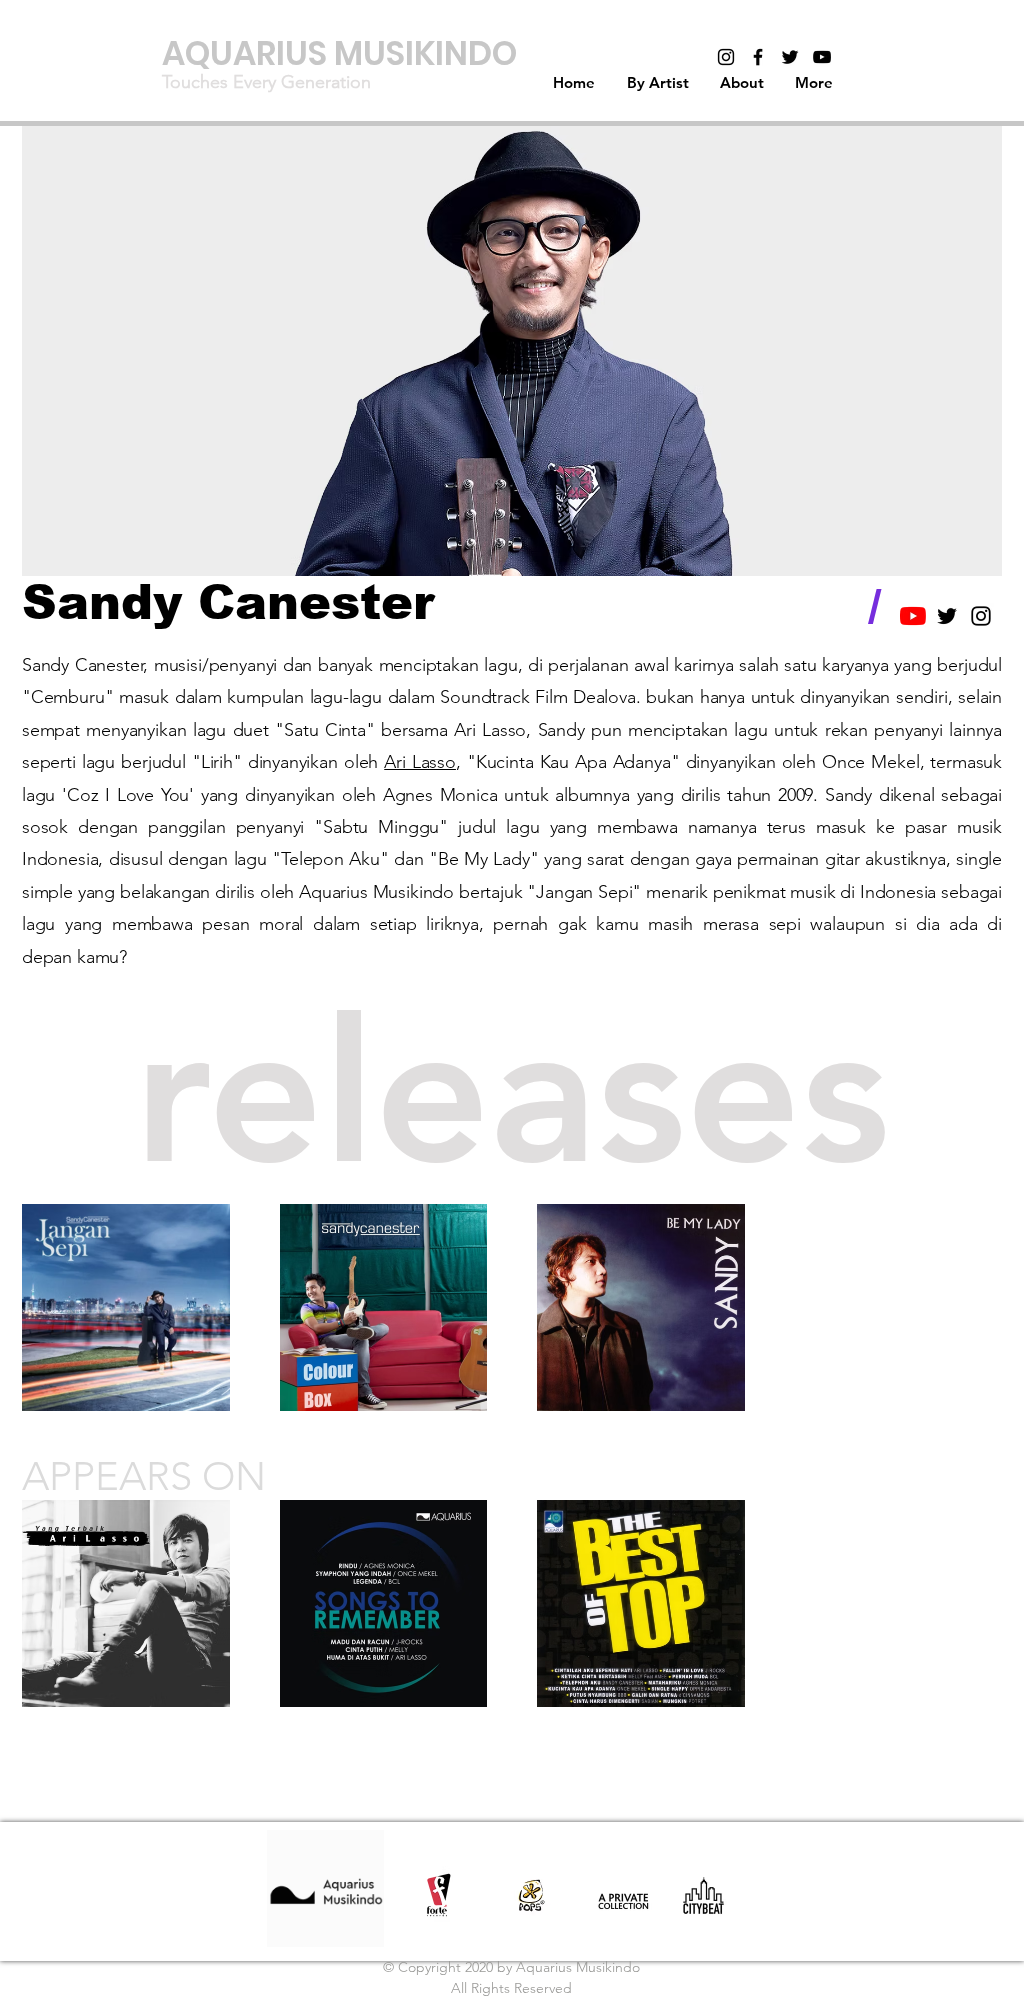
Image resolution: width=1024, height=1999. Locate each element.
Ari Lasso (420, 762)
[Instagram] (726, 57)
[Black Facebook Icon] (758, 57)
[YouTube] (913, 616)
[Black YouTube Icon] (822, 57)
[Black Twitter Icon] (790, 57)
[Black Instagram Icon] (981, 616)
